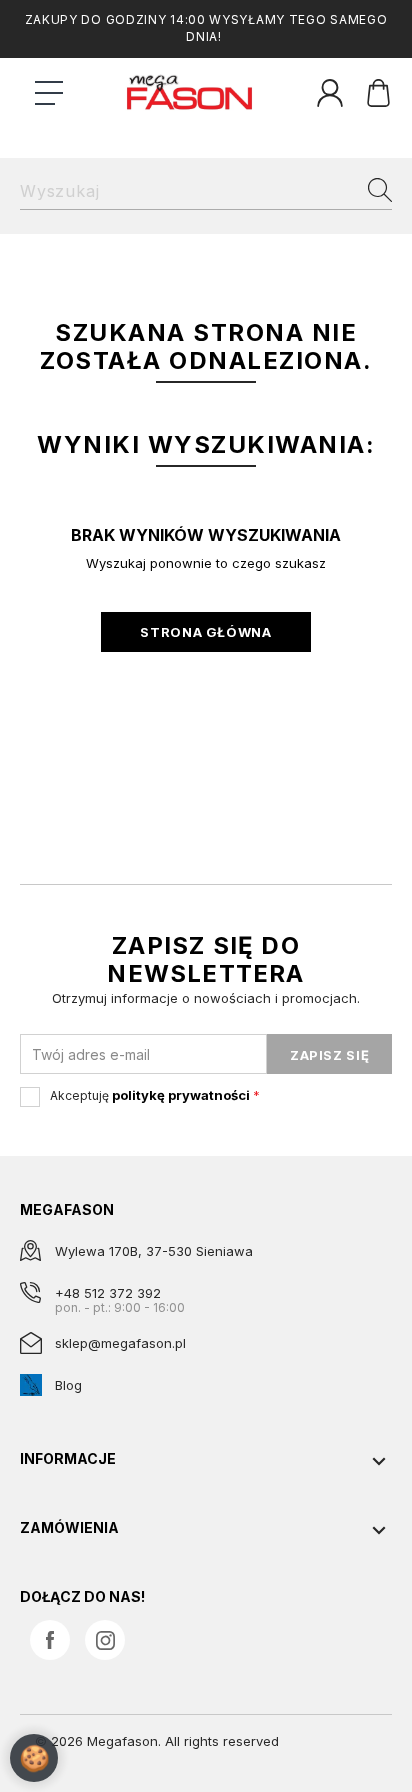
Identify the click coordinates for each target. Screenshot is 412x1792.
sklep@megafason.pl (120, 1343)
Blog (68, 1385)
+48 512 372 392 (108, 1293)
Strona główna (205, 632)
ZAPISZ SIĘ (330, 1055)
